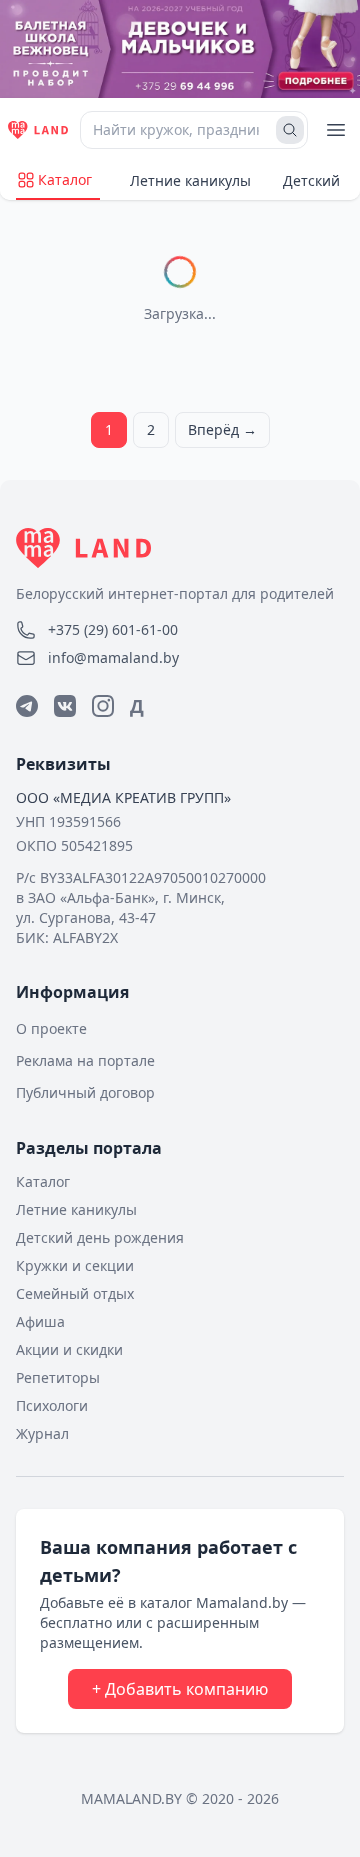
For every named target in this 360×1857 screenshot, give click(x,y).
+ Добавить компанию (180, 1689)
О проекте (51, 1028)
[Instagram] (103, 706)
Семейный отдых (75, 1293)
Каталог (65, 179)
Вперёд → (222, 429)
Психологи (52, 1405)
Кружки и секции (75, 1265)
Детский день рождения (100, 1237)
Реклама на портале (85, 1060)
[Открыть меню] (336, 130)
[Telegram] (27, 706)
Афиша (40, 1321)
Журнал (42, 1433)
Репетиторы (58, 1377)
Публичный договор (85, 1092)
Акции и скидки (69, 1349)
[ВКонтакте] (65, 706)
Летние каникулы (190, 180)
